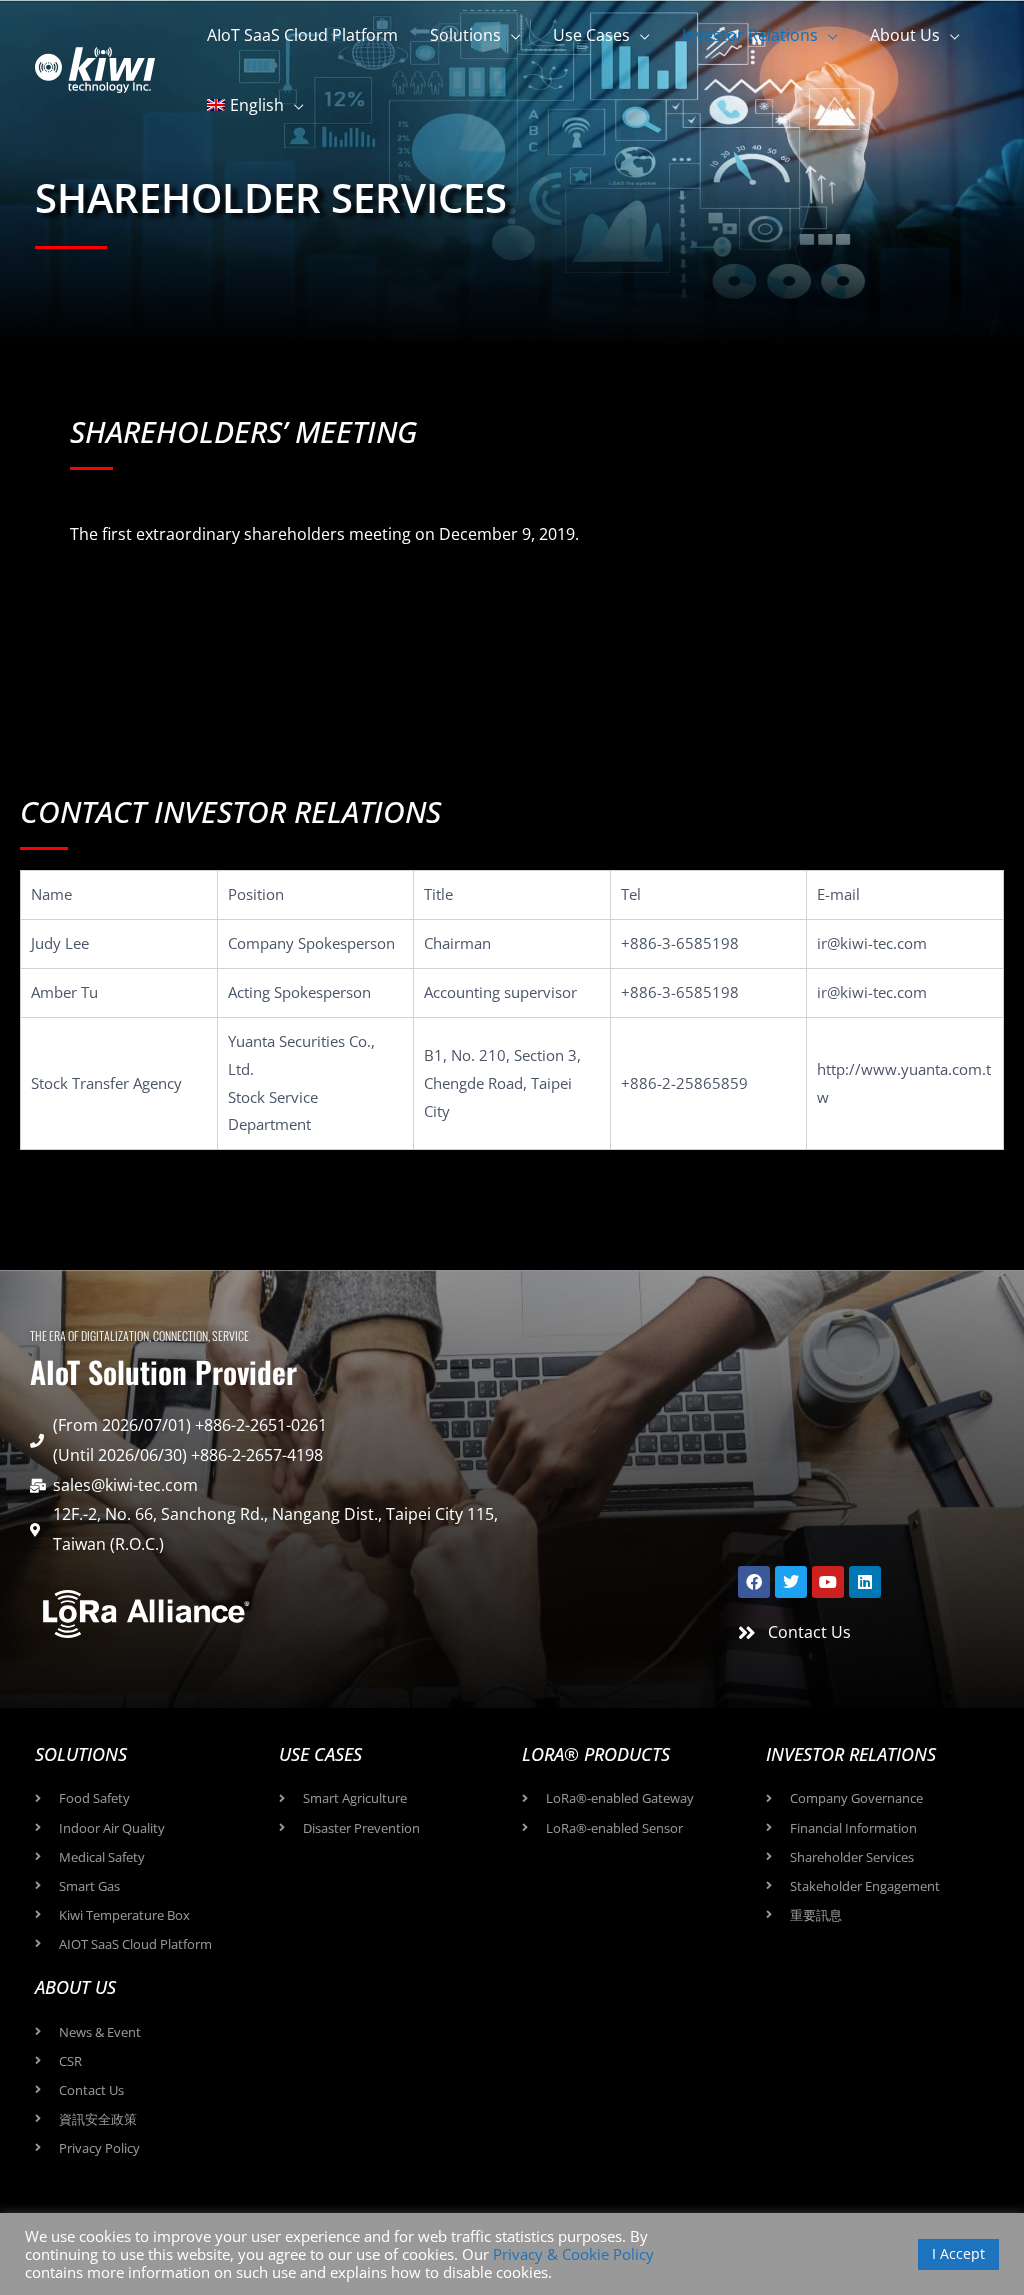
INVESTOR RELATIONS (851, 1754)
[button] (511, 35)
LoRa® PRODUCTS (596, 1754)
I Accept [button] (958, 2253)
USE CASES (320, 1754)
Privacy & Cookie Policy (573, 2254)
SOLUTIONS (81, 1754)
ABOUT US (75, 1987)
